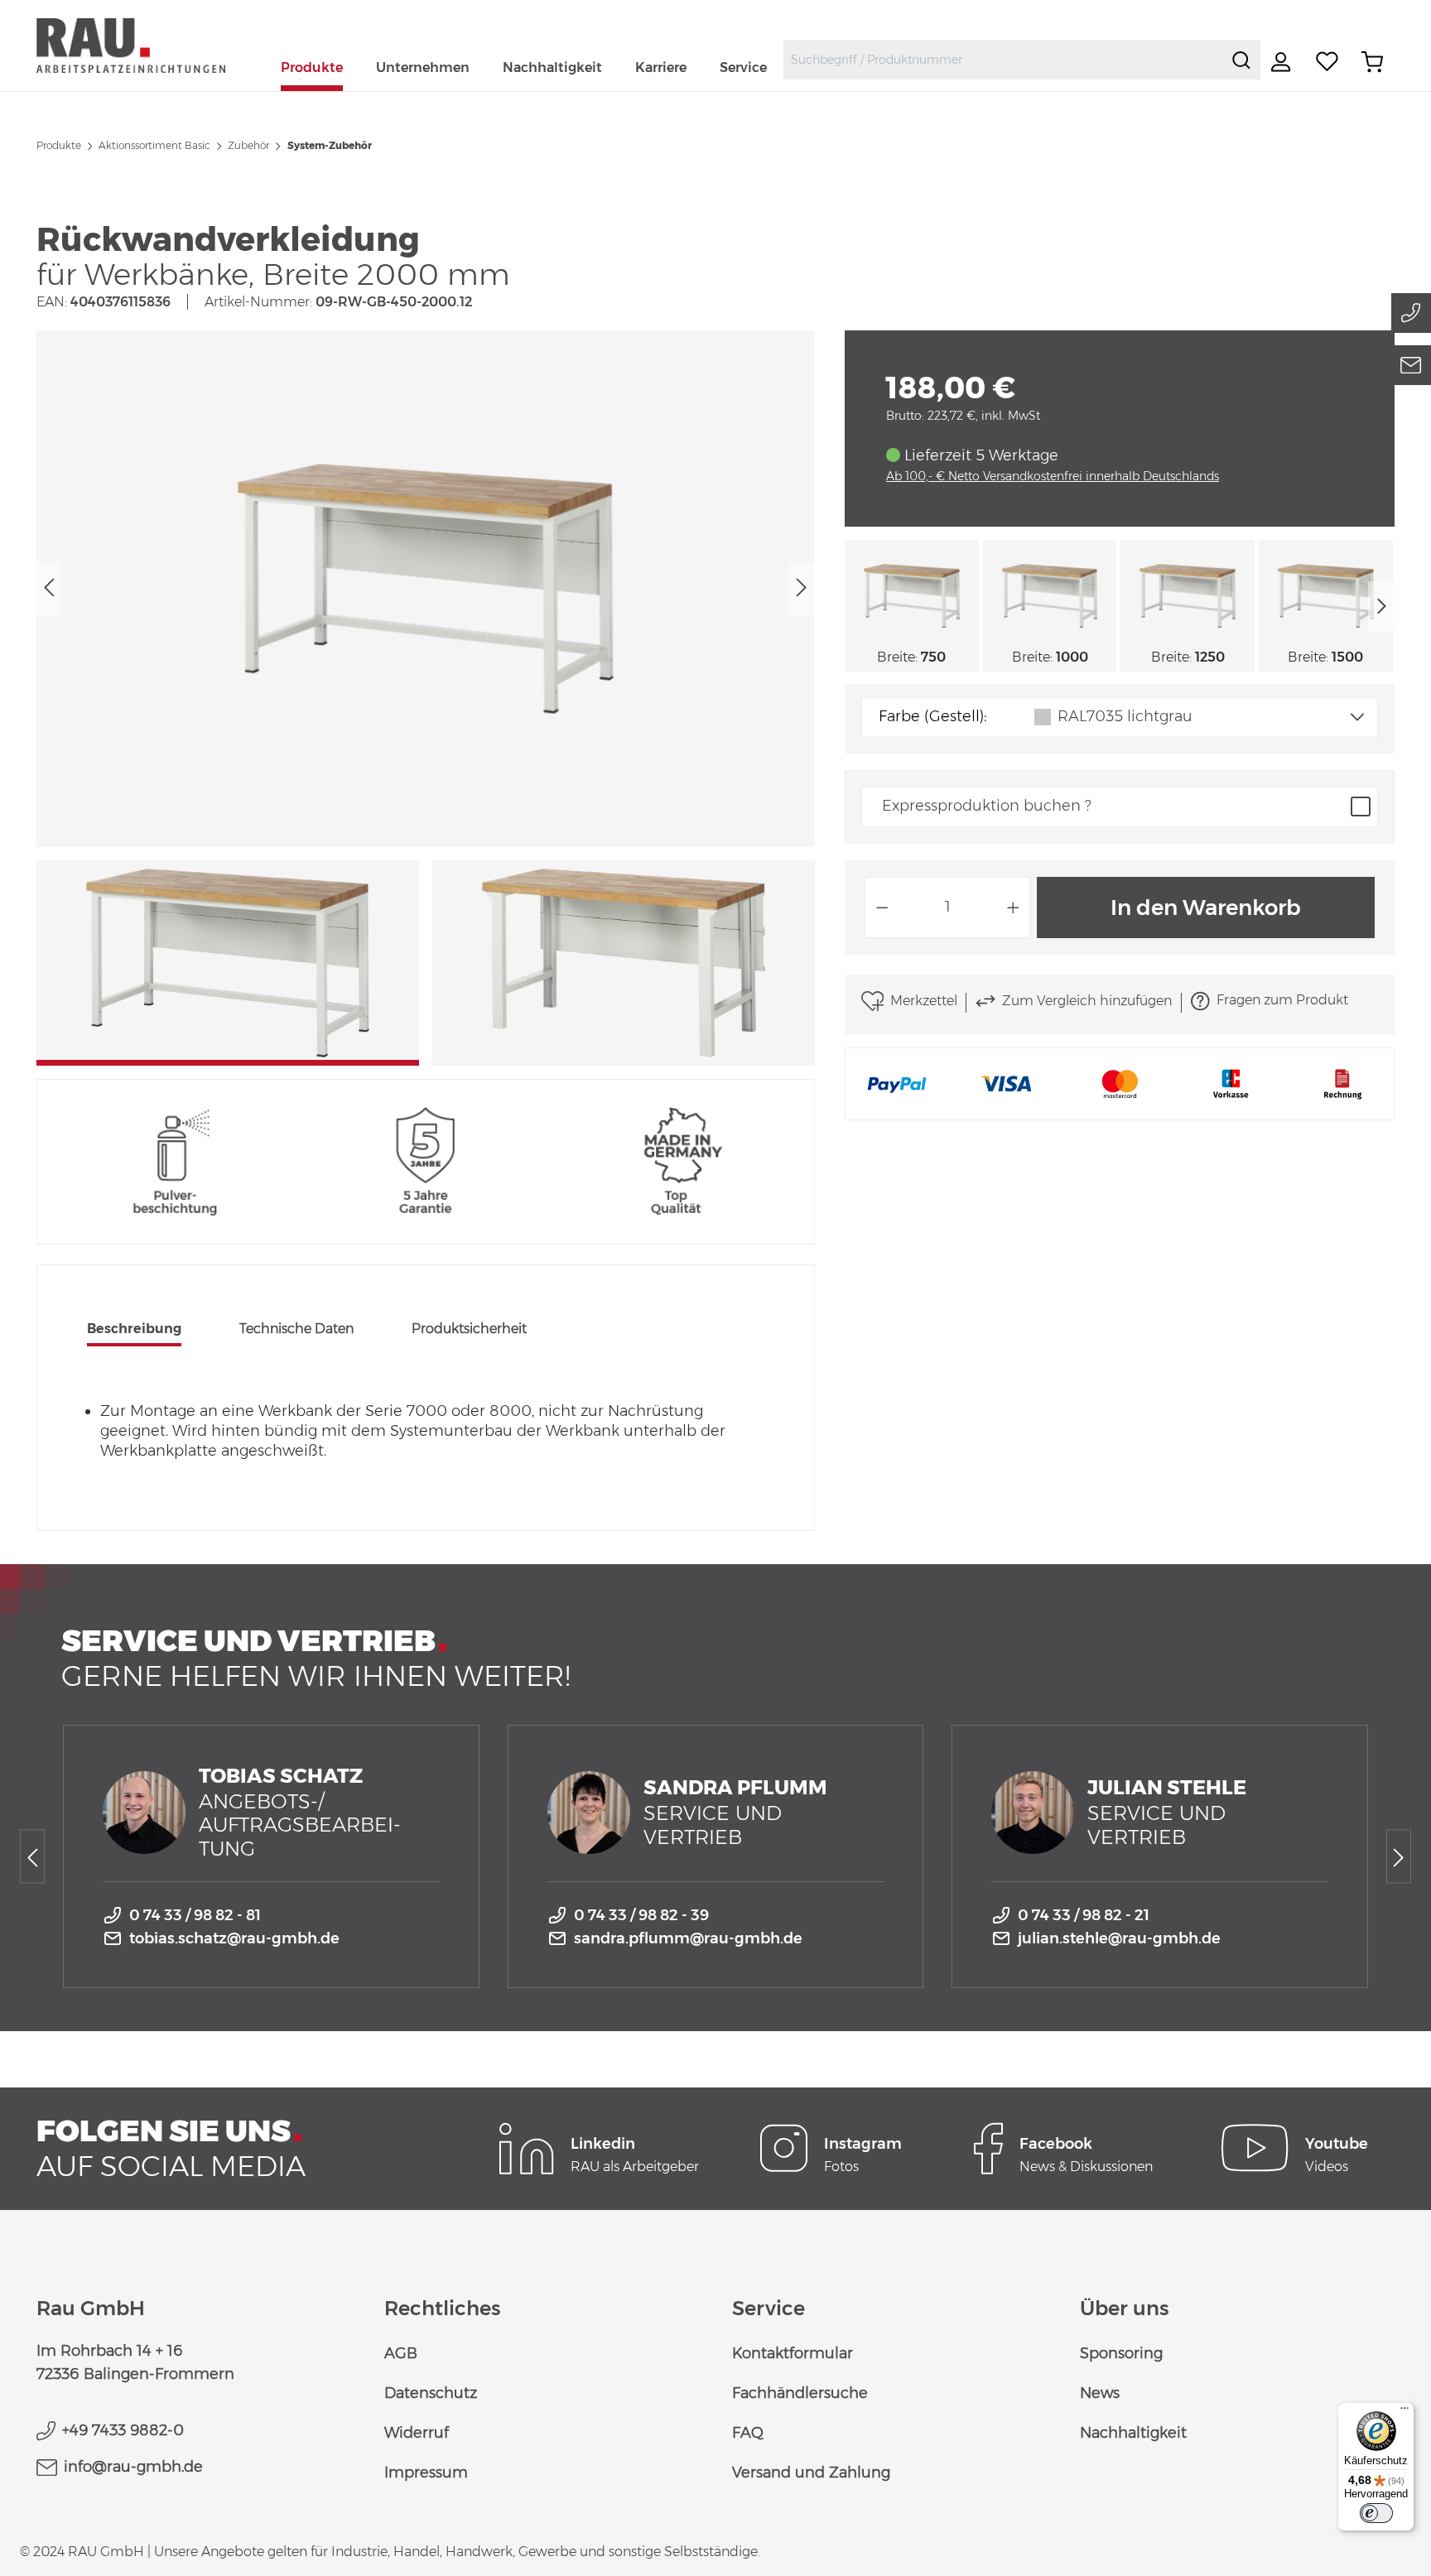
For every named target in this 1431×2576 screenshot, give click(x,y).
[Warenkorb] (1372, 62)
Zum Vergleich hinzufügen (1087, 1001)
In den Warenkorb (1206, 908)
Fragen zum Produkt (1282, 1000)
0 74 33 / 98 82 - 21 (1084, 1915)
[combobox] (1003, 60)
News (1100, 2393)
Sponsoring (1121, 2353)
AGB (401, 2353)
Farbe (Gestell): (932, 716)
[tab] (134, 1331)
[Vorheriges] (49, 588)
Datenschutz (431, 2393)
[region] (426, 698)
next (1381, 606)
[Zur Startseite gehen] (150, 45)
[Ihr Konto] (1283, 62)
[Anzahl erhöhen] (1014, 908)
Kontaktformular (793, 2353)
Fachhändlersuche (800, 2393)
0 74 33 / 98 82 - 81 (195, 1915)
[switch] (1376, 2513)
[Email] (1411, 365)
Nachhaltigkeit (1133, 2433)
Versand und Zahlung (811, 2472)
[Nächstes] (802, 588)
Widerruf (417, 2433)
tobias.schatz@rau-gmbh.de (234, 1938)
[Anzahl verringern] (882, 908)
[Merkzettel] (1327, 62)
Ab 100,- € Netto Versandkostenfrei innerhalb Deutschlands (1053, 476)
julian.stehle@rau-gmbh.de (1119, 1938)
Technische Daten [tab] (296, 1329)
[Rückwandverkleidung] (426, 589)
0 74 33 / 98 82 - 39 (641, 1915)
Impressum (426, 2472)
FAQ (748, 2433)
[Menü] (1404, 2412)
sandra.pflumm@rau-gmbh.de (688, 1938)
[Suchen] (1241, 60)
